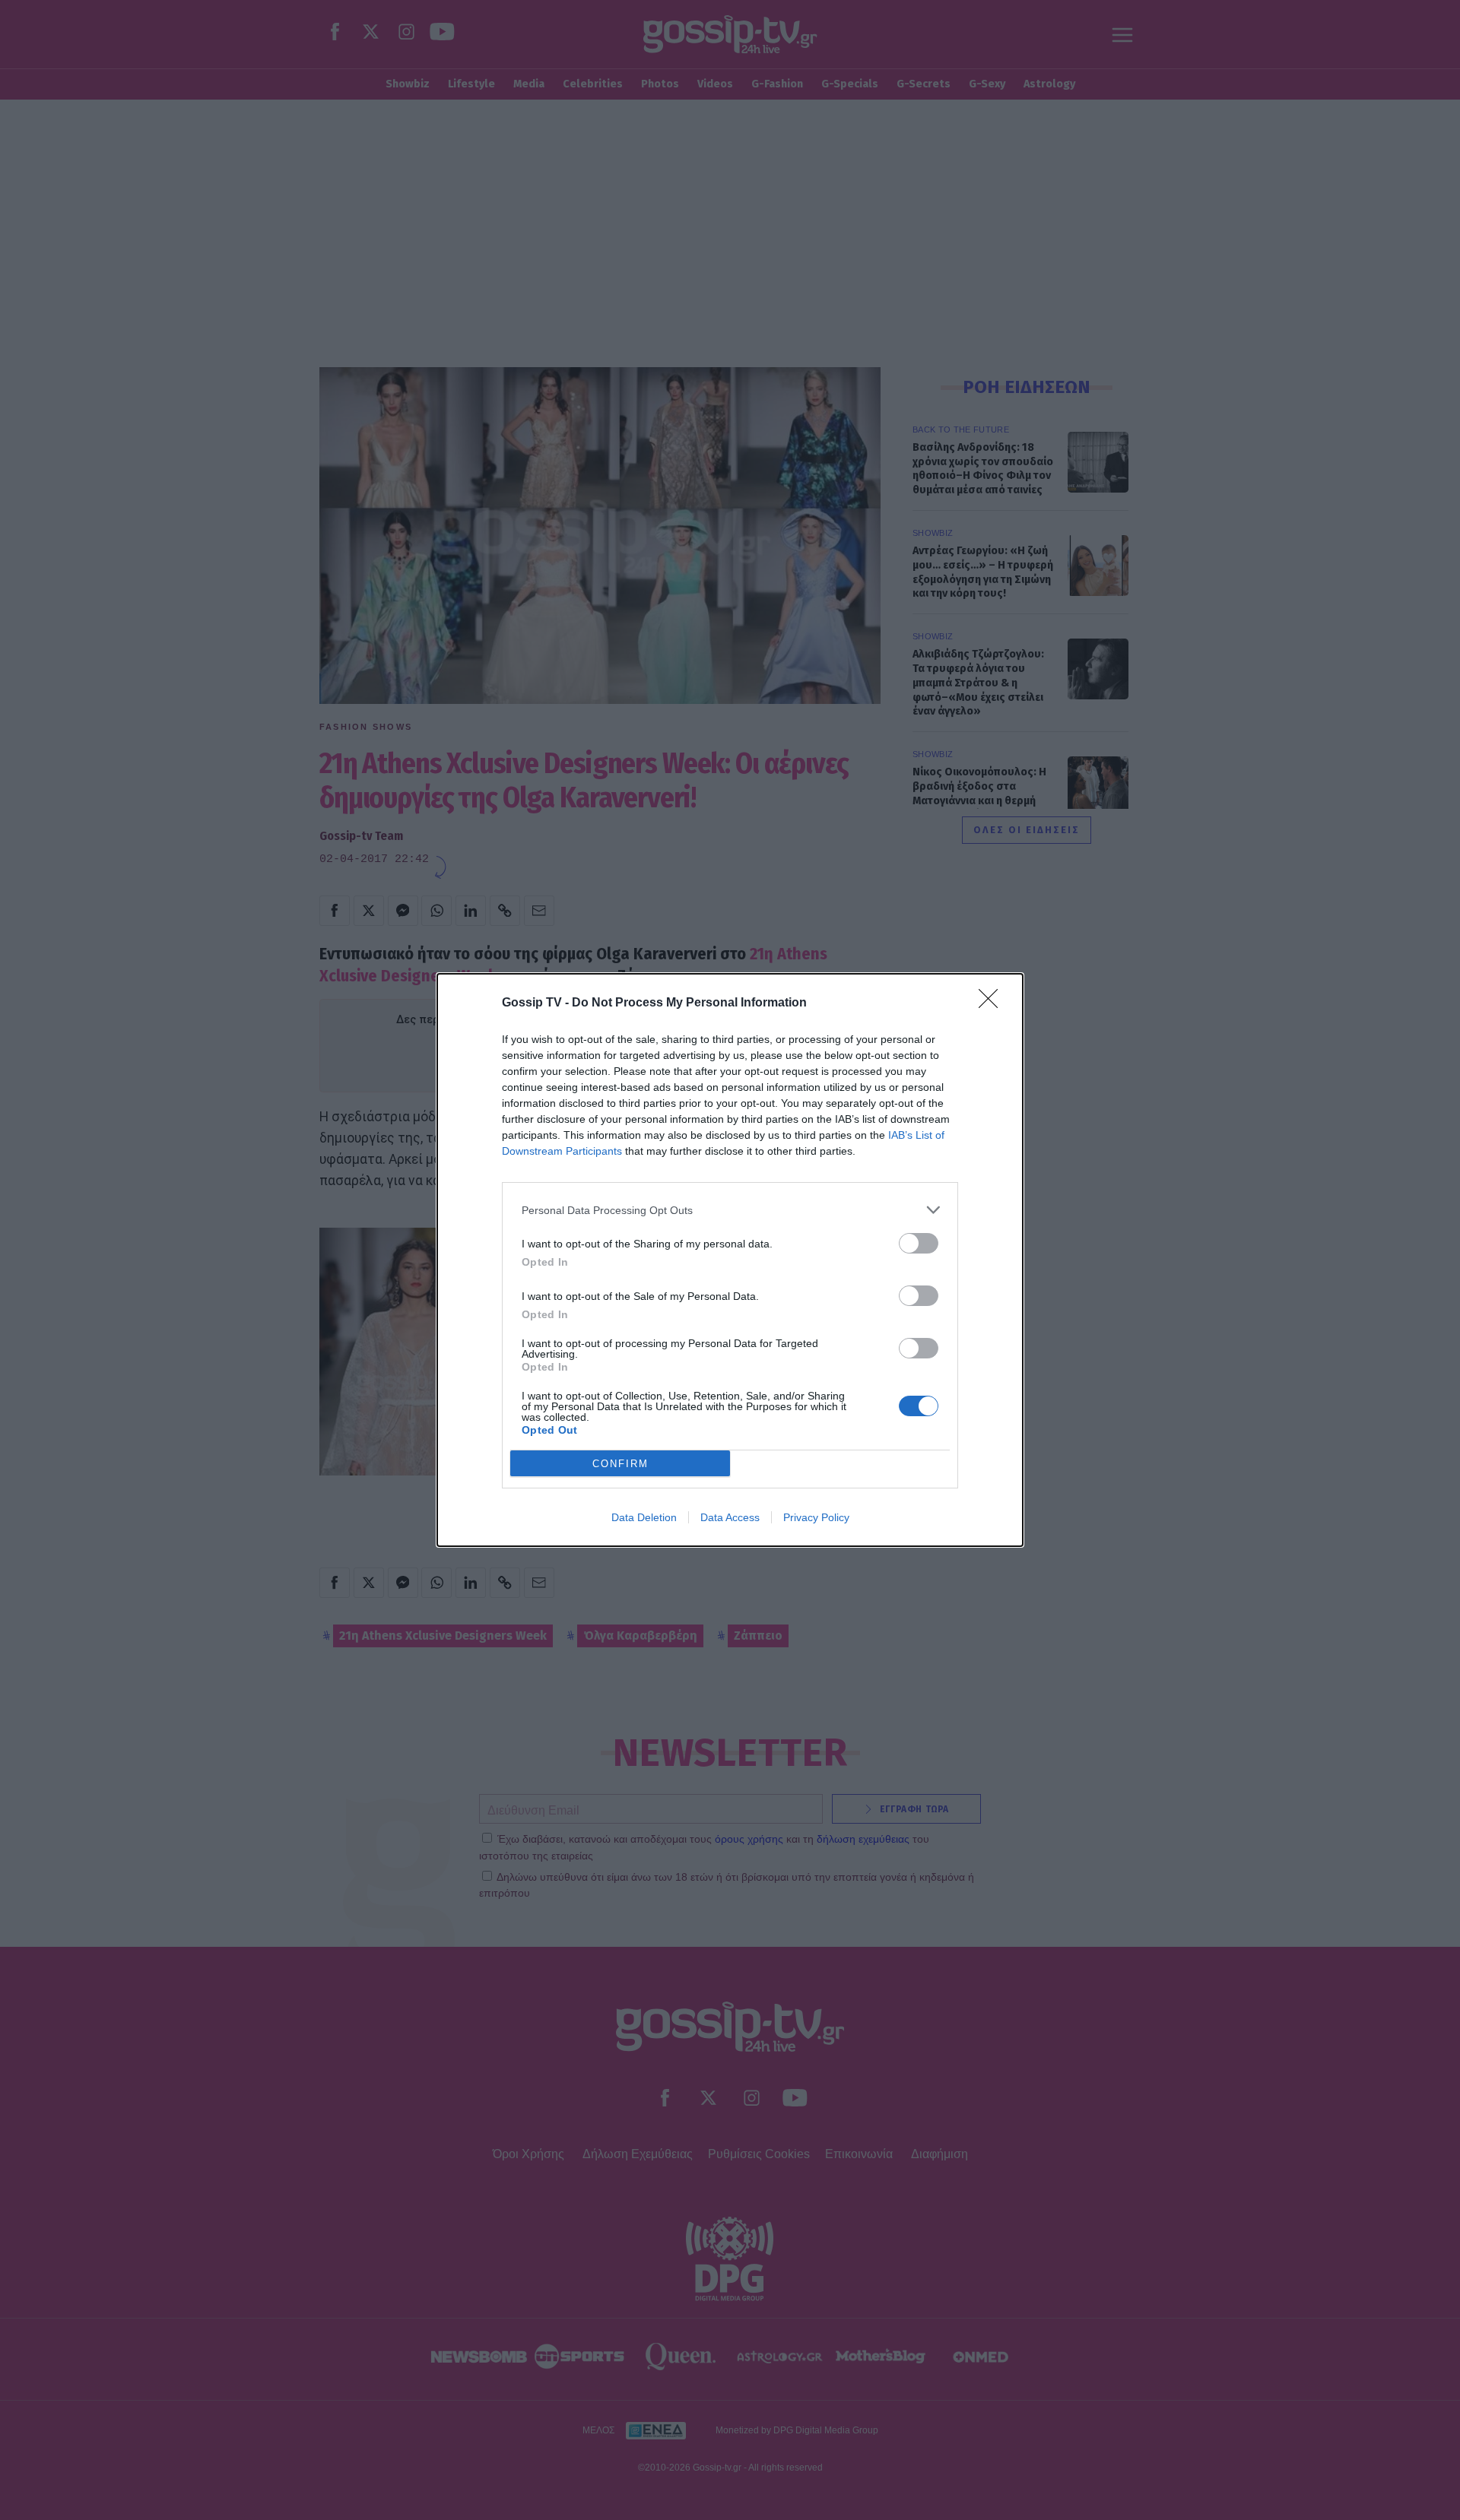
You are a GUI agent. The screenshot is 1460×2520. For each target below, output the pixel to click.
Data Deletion (644, 1517)
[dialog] (730, 1260)
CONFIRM (620, 1464)
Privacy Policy (816, 1517)
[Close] (993, 1003)
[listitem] (730, 1210)
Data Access (730, 1517)
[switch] (919, 1243)
